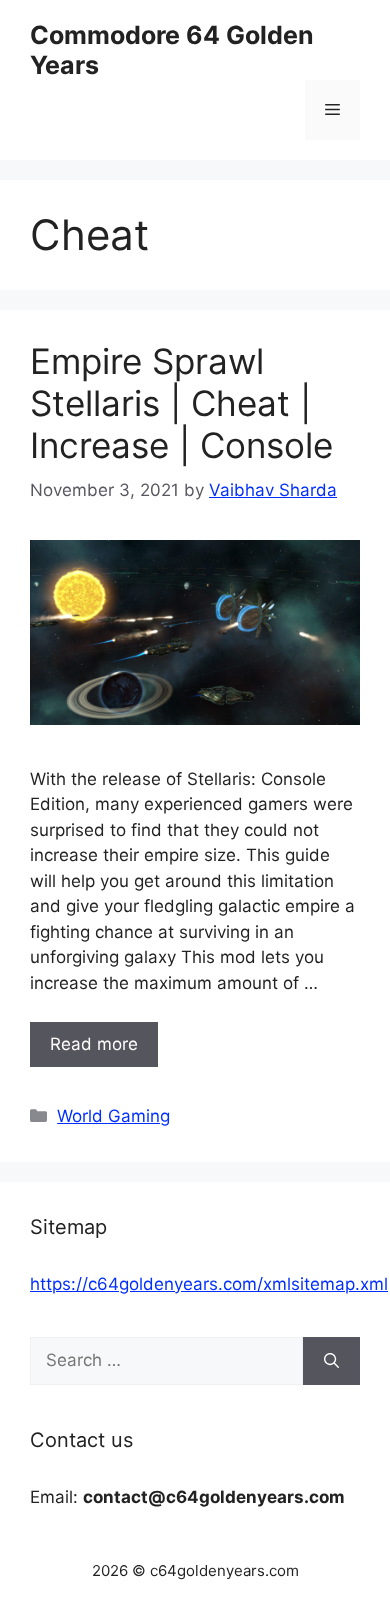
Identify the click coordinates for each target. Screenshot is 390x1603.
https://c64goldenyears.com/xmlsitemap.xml (209, 1284)
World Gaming (113, 1116)
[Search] (331, 1361)
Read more (94, 1044)
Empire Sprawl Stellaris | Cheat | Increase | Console (181, 403)
